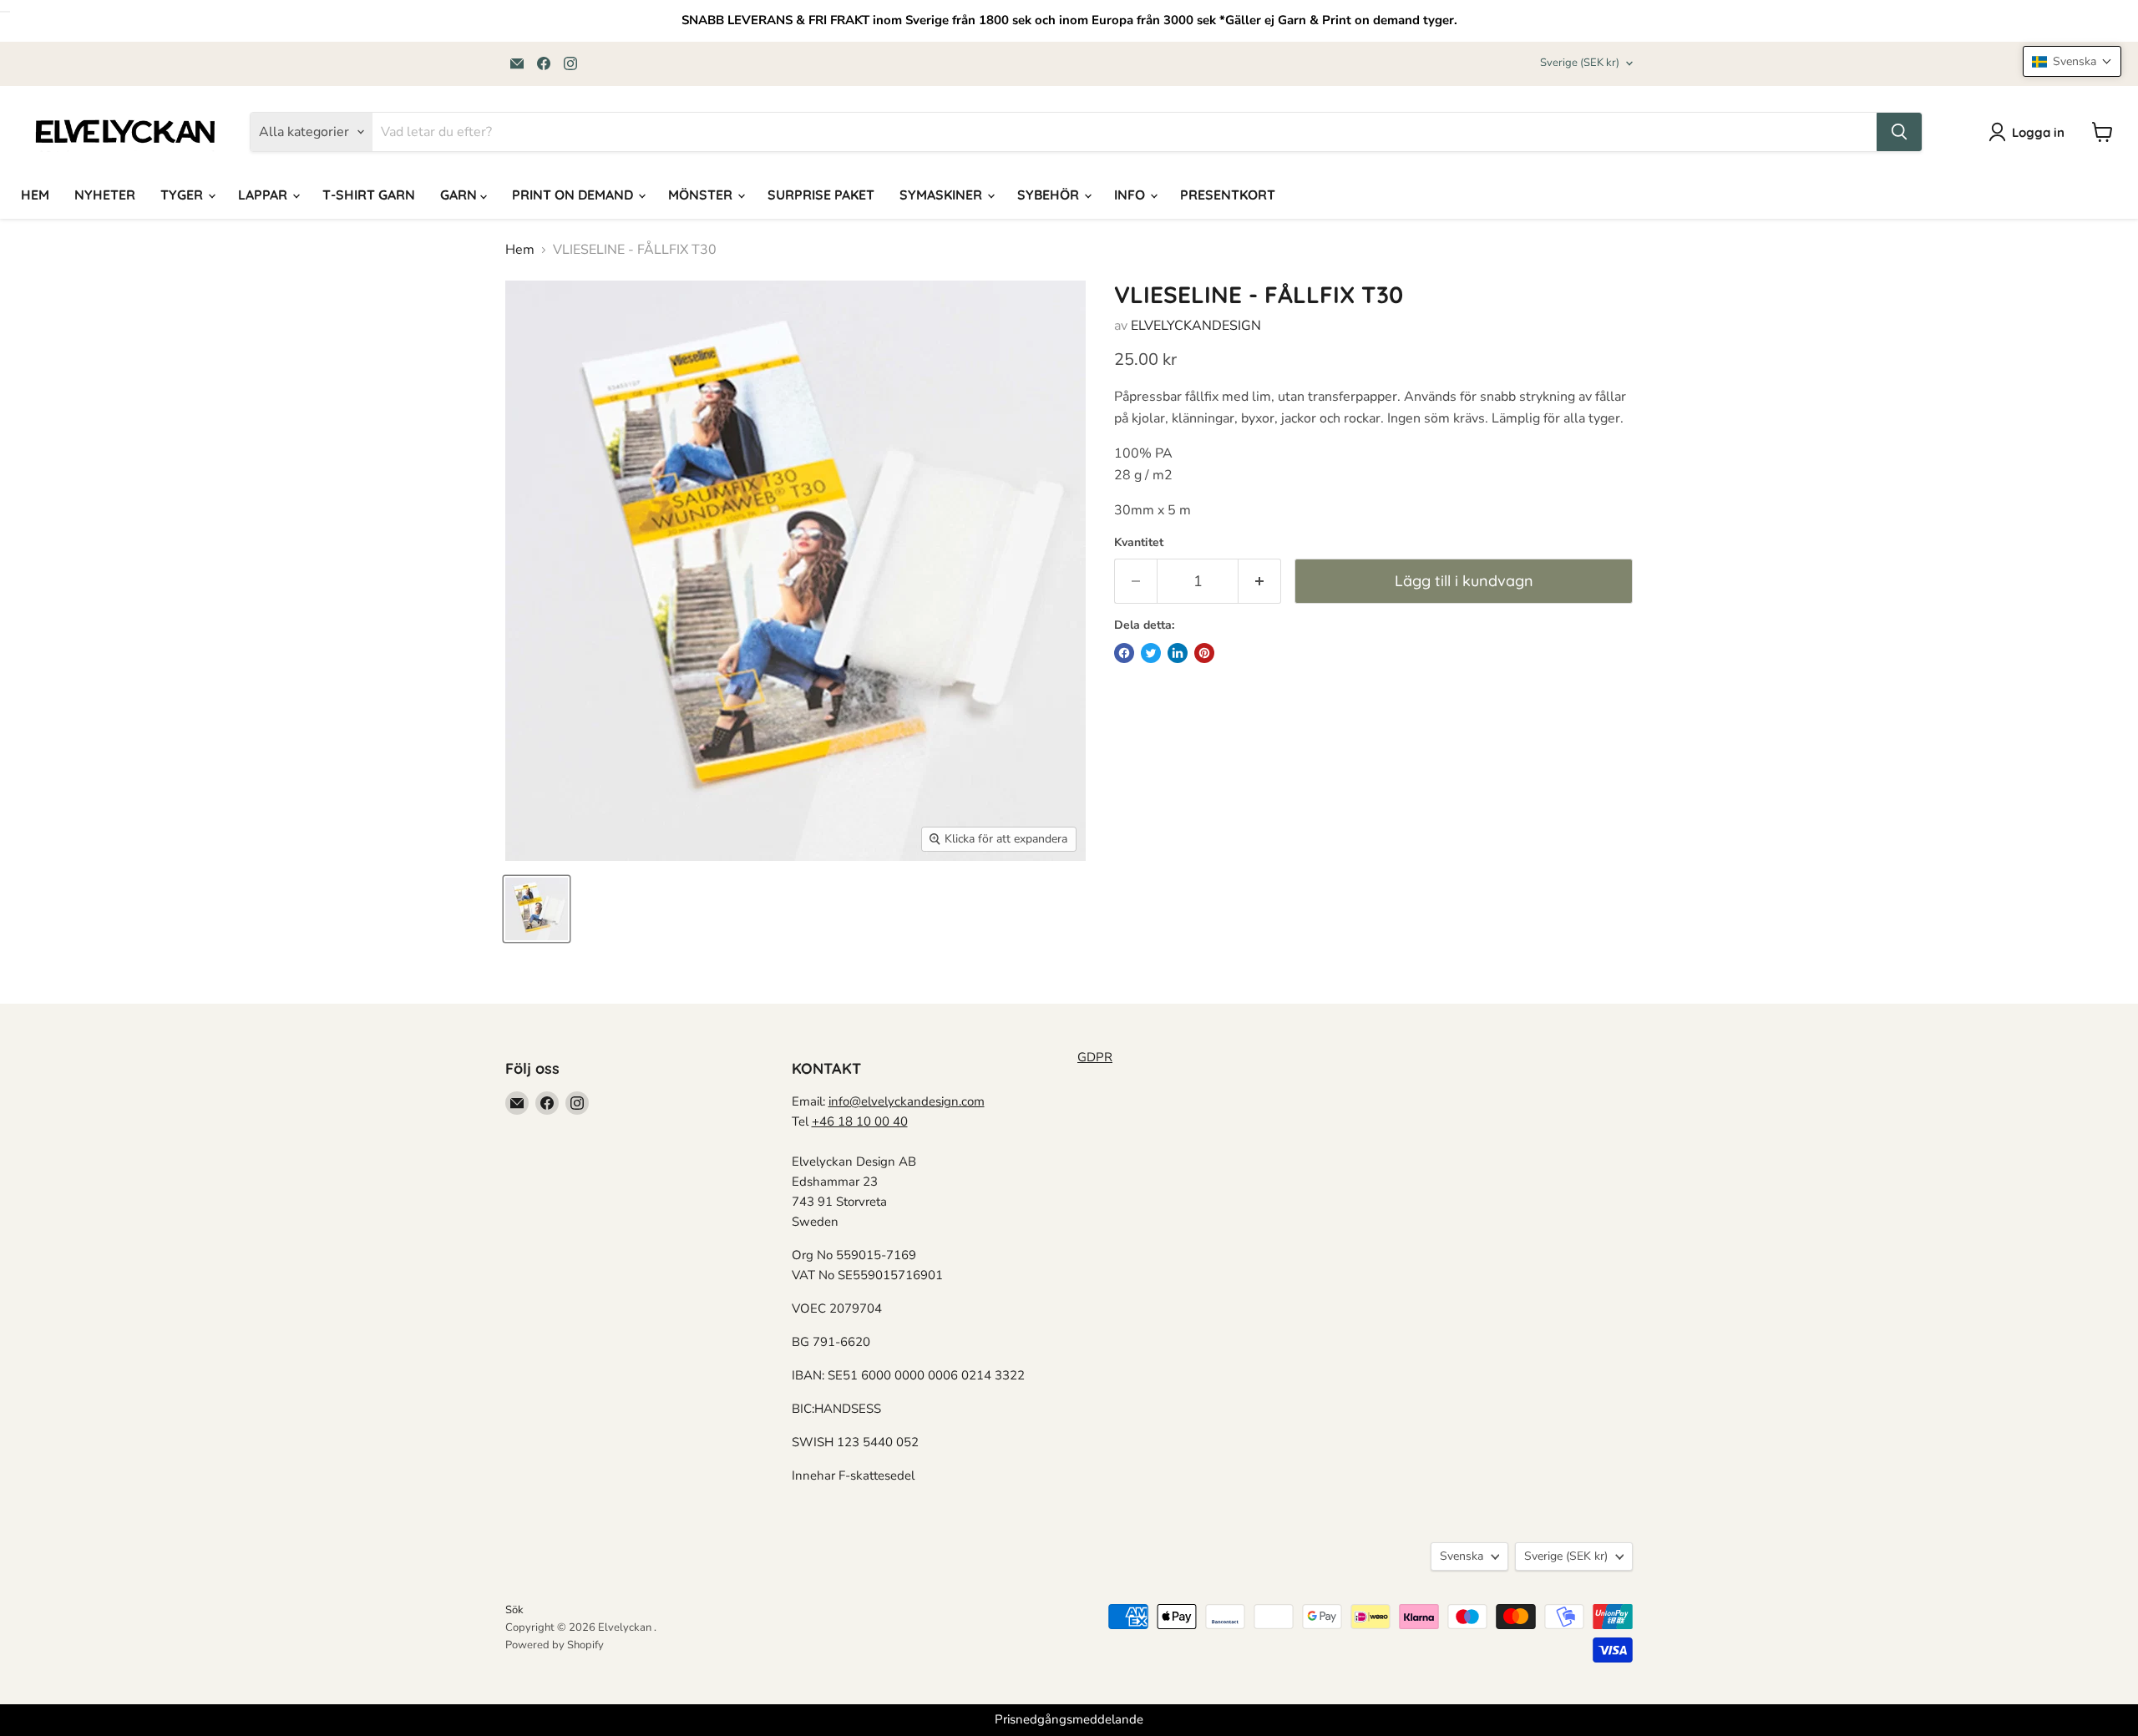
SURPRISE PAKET (821, 195)
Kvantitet (1139, 543)
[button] (2072, 61)
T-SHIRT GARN (369, 195)
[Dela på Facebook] (1124, 653)
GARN (460, 195)
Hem (520, 250)
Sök (514, 1610)
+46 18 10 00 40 (860, 1121)
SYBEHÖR (1050, 195)
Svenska (1462, 1556)
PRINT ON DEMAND (574, 195)
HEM (35, 195)
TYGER (183, 195)
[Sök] (1899, 132)
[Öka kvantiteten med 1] (1260, 582)
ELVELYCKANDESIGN (1196, 326)
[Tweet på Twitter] (1151, 653)
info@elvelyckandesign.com (907, 1101)
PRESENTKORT (1228, 195)
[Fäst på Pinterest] (1204, 653)
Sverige (1580, 63)
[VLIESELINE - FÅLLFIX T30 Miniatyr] (537, 909)
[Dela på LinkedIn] (1178, 653)
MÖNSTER (702, 195)
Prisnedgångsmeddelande (1069, 1719)
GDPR (1095, 1057)
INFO (1131, 195)
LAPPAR (264, 195)
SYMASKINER (942, 195)
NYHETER (105, 195)
